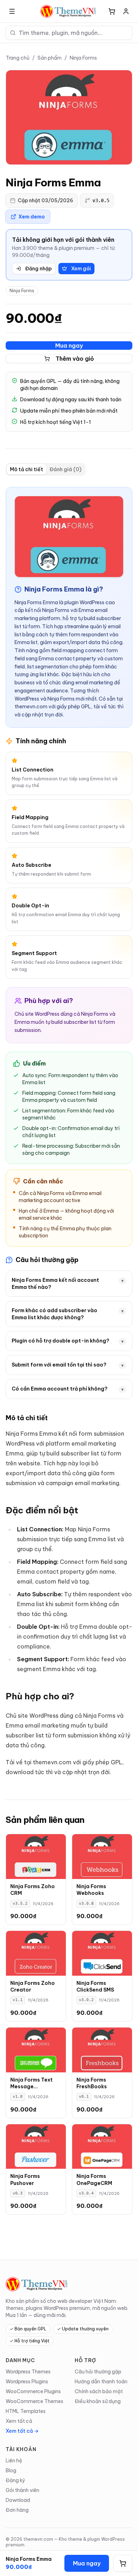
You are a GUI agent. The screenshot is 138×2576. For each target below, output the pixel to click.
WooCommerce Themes (34, 2401)
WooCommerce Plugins (33, 2391)
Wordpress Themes (28, 2372)
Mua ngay (69, 346)
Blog (11, 2470)
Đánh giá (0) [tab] (65, 469)
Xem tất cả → (22, 2431)
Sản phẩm (50, 58)
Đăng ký (15, 2480)
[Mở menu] (12, 11)
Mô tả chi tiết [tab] (27, 469)
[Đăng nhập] (126, 11)
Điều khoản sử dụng (98, 2401)
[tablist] (46, 469)
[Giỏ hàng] (112, 11)
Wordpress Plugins (27, 2382)
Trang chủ (18, 58)
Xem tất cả (19, 2421)
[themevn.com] (69, 11)
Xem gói (81, 269)
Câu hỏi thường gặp (98, 2372)
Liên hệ (14, 2461)
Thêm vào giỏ (75, 359)
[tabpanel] (69, 1132)
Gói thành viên (22, 2490)
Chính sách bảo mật (99, 2391)
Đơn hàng (17, 2510)
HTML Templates (26, 2411)
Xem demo (32, 217)
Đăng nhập (38, 269)
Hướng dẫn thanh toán (101, 2382)
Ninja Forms (83, 58)
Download (18, 2500)
